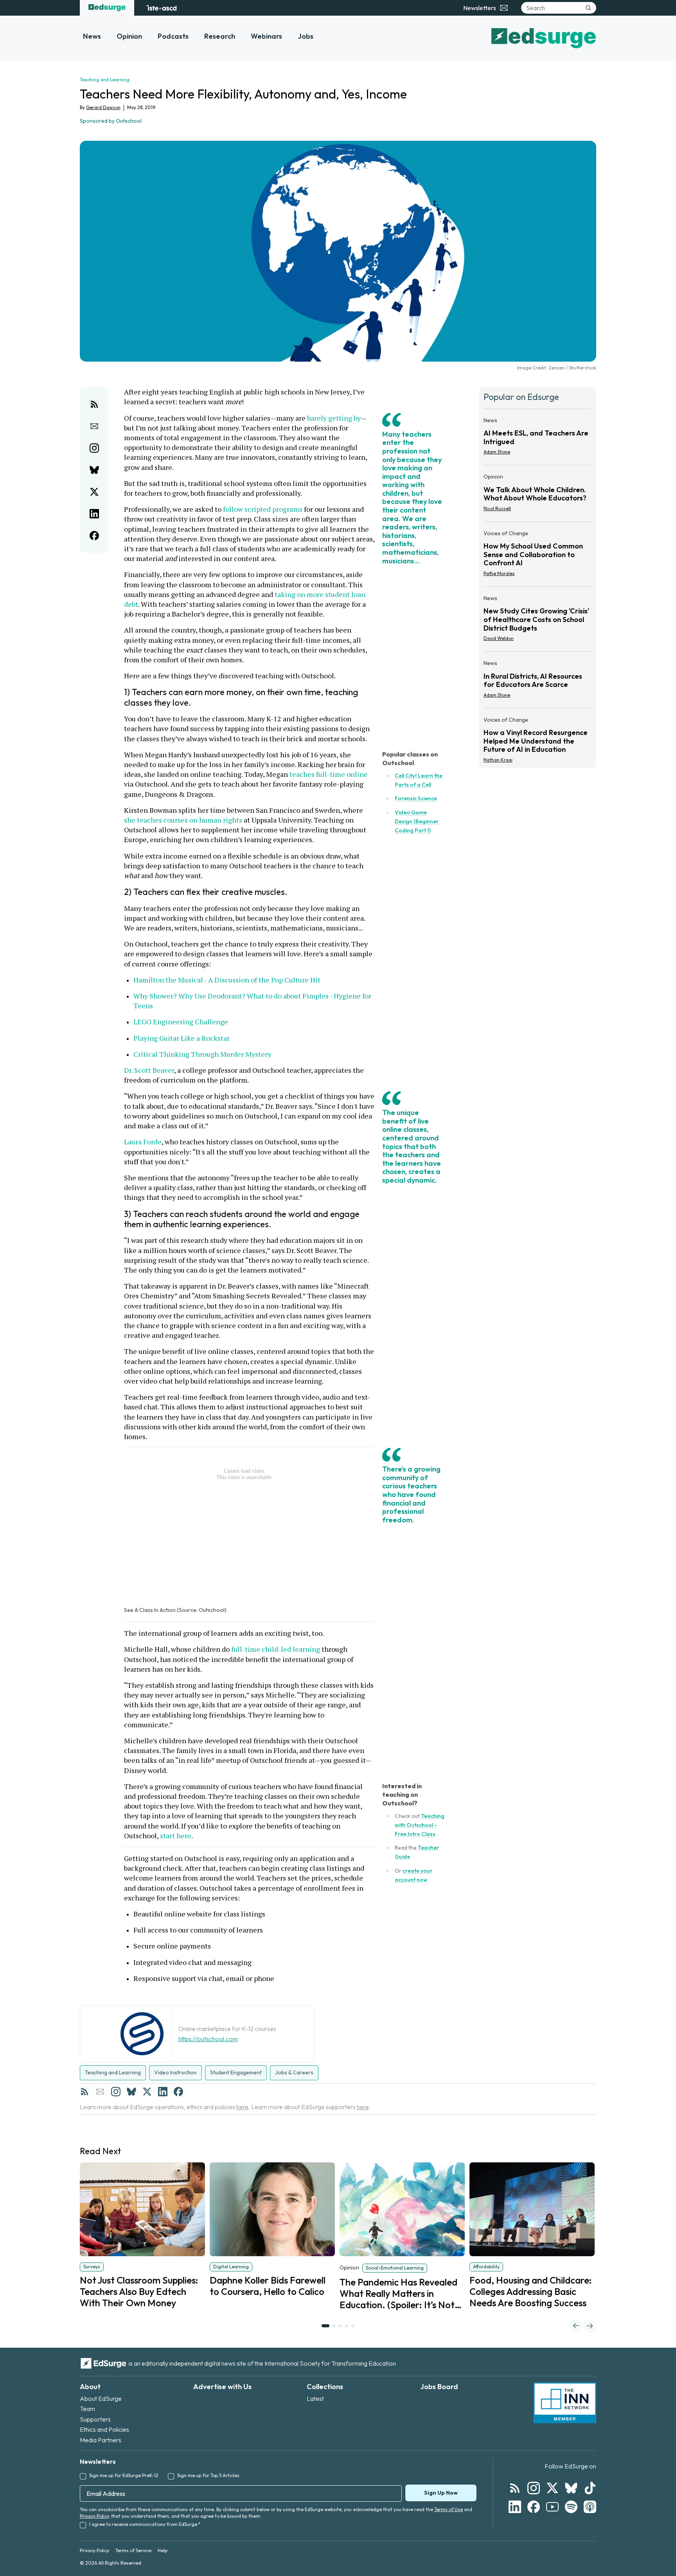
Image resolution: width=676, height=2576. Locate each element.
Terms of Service (133, 2550)
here (242, 2107)
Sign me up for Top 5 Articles (208, 2475)
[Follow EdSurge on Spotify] (571, 2507)
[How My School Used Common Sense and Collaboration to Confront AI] (538, 556)
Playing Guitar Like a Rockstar (182, 1038)
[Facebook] (178, 2092)
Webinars (266, 36)
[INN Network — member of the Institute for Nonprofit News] (565, 2403)
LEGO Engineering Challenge (181, 1022)
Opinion (129, 36)
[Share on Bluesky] (94, 470)
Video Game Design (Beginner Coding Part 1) (417, 821)
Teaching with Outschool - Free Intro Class (420, 1825)
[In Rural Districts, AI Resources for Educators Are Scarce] (538, 681)
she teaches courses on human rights (183, 820)
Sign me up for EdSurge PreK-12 (124, 2475)
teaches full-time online (329, 774)
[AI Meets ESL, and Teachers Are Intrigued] (538, 439)
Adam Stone (497, 452)
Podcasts (173, 36)
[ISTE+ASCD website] (161, 8)
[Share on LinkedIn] (94, 514)
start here (176, 1836)
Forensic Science (416, 798)
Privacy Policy (94, 2516)
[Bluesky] (131, 2092)
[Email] (100, 2092)
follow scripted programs (263, 509)
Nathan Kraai (498, 760)
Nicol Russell (497, 508)
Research (220, 36)
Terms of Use (449, 2509)
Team (87, 2409)
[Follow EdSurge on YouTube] (552, 2507)
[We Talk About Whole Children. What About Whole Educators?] (538, 495)
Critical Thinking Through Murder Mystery (202, 1054)
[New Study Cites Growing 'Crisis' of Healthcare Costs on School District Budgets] (538, 621)
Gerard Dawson (103, 107)
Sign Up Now (441, 2493)
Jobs (306, 36)
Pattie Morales (499, 573)
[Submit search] (588, 8)
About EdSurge (101, 2399)
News (92, 36)
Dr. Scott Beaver (149, 1070)
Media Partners (101, 2440)
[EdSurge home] (107, 8)
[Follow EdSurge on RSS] (515, 2488)
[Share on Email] (94, 426)
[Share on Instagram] (94, 448)
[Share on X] (94, 492)
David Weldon (499, 638)
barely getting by (334, 418)
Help (163, 2550)
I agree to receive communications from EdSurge (145, 2524)
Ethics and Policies (104, 2429)
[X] (147, 2092)
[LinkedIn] (163, 2092)
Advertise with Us (222, 2387)
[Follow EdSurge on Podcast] (590, 2507)
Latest (315, 2399)
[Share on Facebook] (94, 536)
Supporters (95, 2419)
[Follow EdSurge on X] (552, 2488)
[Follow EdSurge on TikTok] (590, 2488)
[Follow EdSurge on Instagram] (534, 2488)
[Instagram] (116, 2092)
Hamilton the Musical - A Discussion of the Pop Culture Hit (227, 980)
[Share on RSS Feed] (94, 404)
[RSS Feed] (84, 2092)
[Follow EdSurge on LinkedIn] (515, 2507)
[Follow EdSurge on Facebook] (534, 2507)
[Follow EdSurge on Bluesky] (571, 2488)
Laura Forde (143, 1142)
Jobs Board (439, 2387)
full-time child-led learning (276, 1649)
